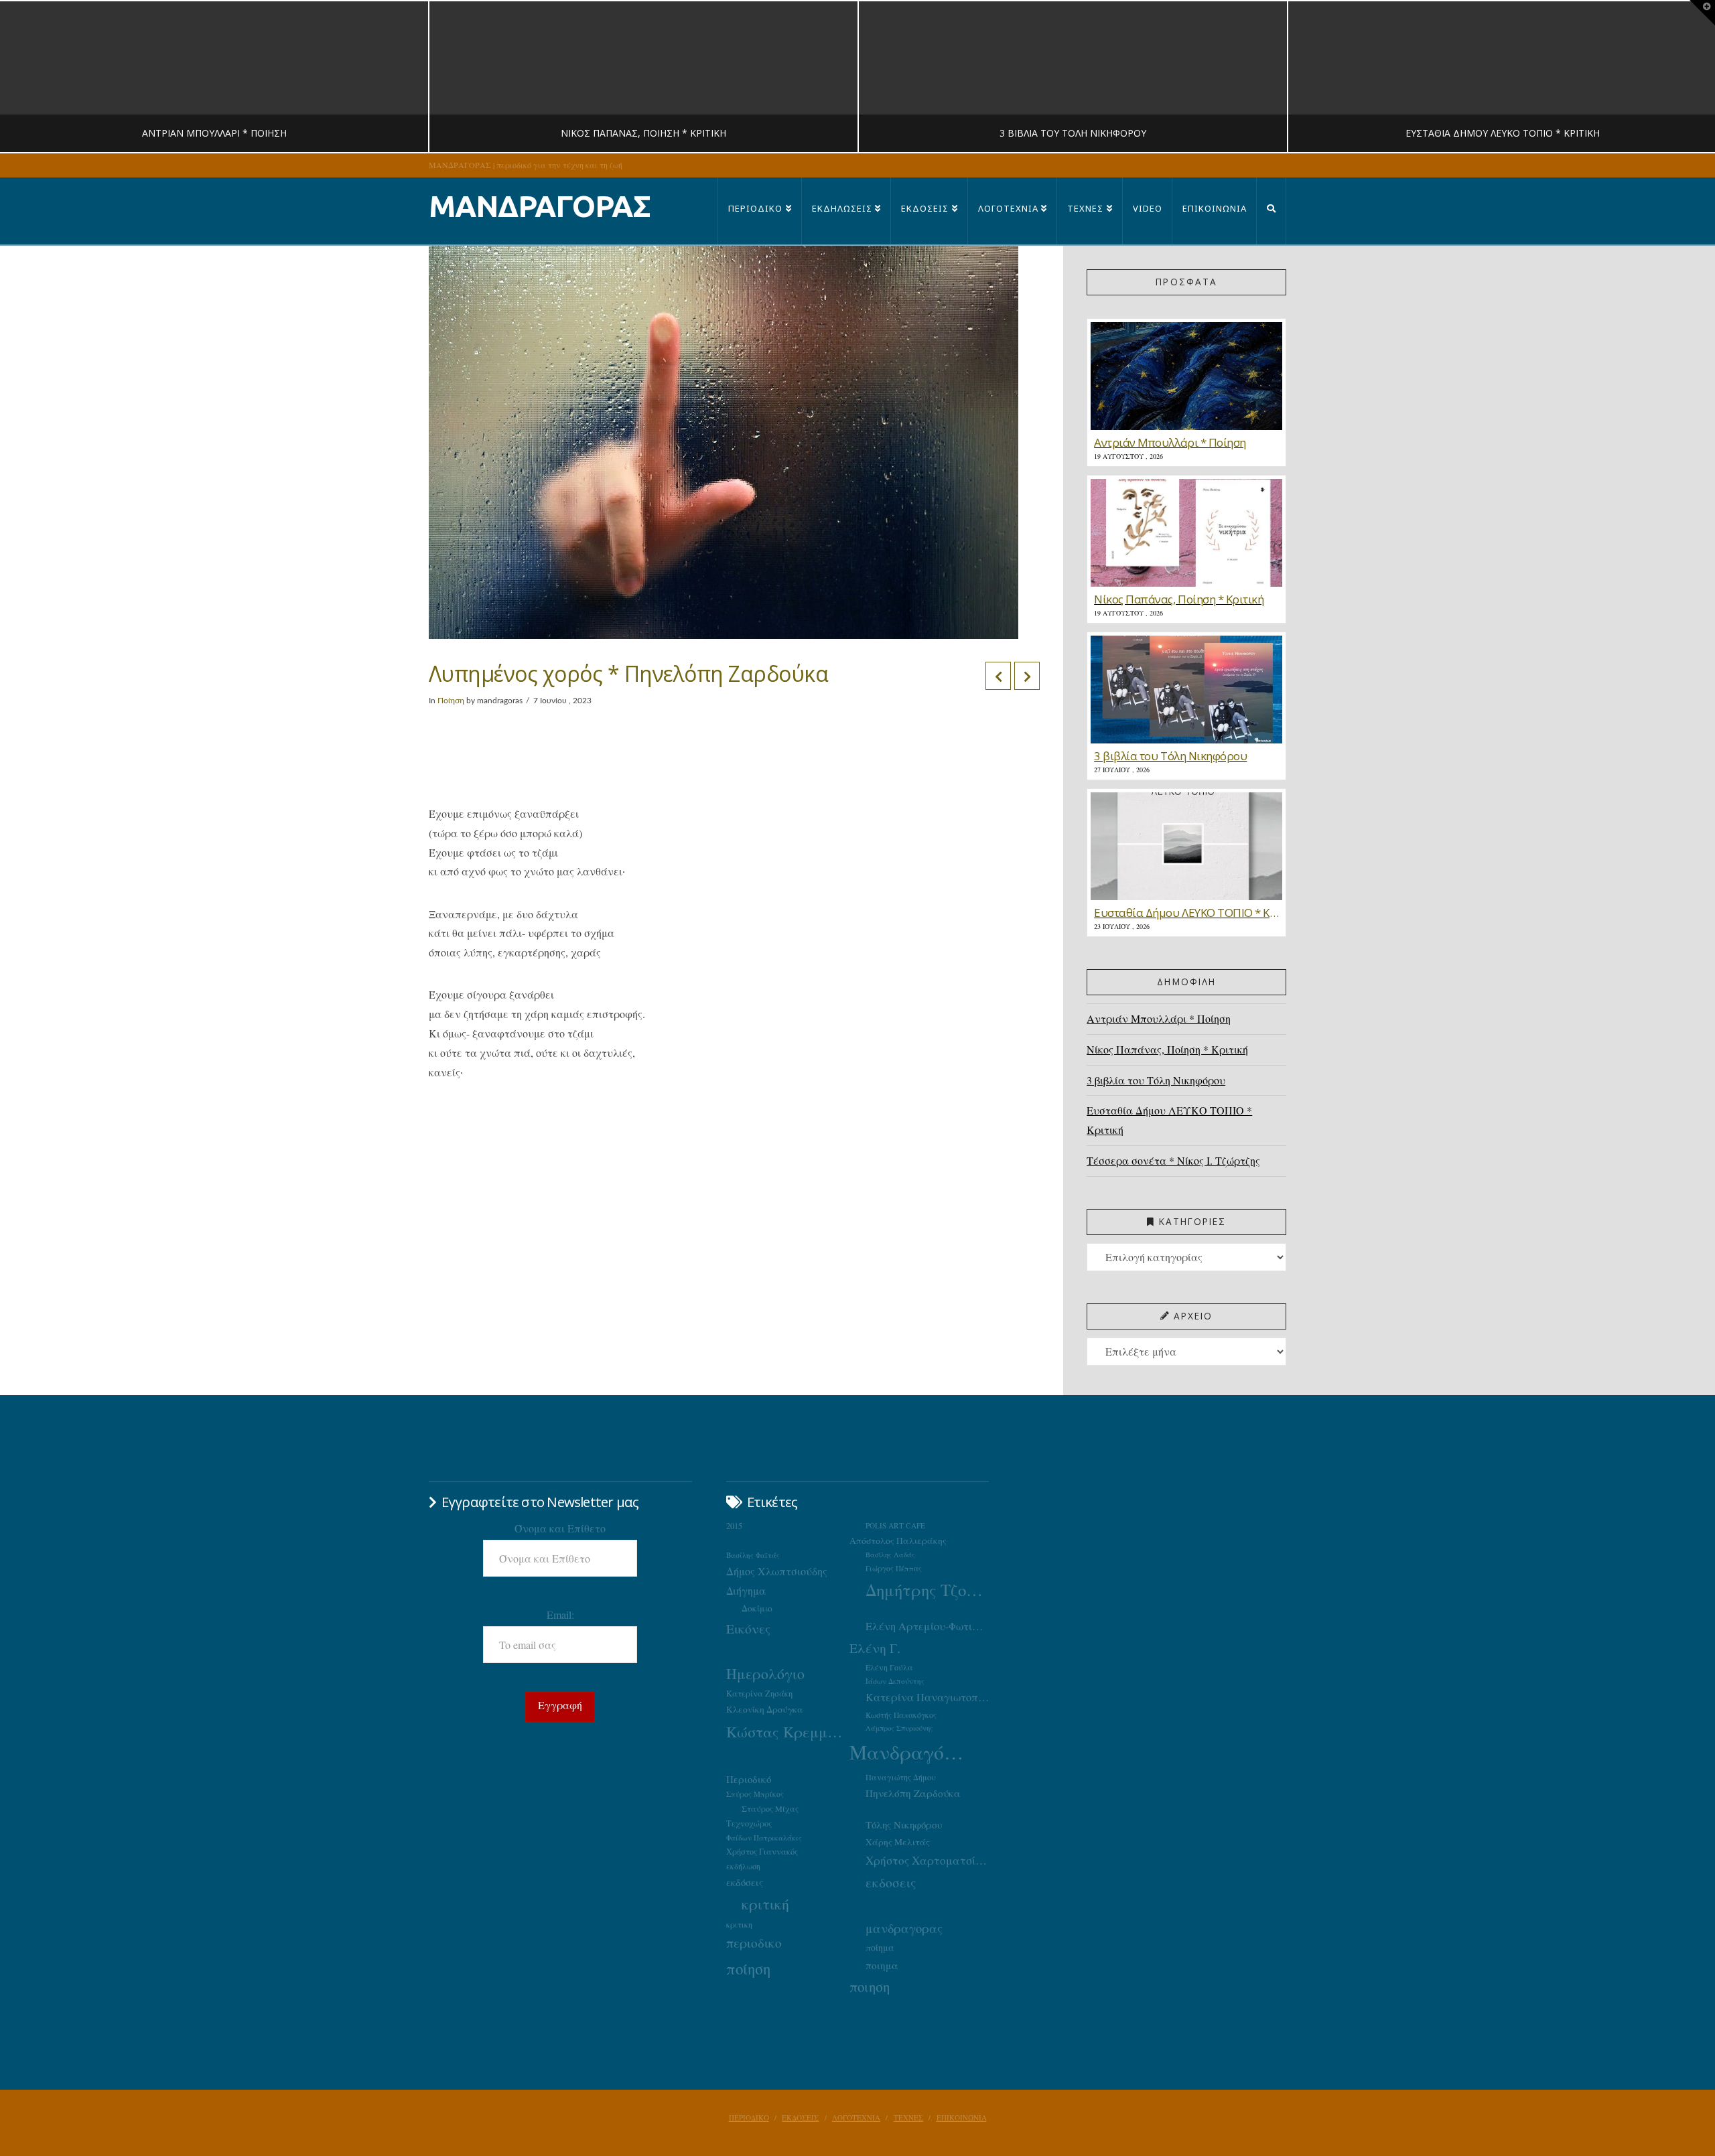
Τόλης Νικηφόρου (904, 1824)
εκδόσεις (745, 1882)
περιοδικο (754, 1943)
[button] (1702, 13)
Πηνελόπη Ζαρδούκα (913, 1793)
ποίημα (880, 1947)
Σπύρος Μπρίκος (755, 1794)
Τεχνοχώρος (749, 1823)
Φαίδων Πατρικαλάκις (764, 1838)
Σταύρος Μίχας (770, 1808)
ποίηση (748, 1968)
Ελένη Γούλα (889, 1667)
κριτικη (739, 1924)
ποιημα (882, 1965)
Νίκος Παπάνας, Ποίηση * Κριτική (1167, 1049)
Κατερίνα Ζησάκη (759, 1694)
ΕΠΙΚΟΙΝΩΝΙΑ (962, 2118)
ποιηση (870, 1987)
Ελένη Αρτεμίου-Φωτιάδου (927, 1626)
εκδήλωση (743, 1866)
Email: (560, 1614)
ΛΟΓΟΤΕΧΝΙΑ (856, 2118)
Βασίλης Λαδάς (890, 1555)
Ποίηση (451, 701)
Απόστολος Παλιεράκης (898, 1540)
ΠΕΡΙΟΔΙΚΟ (749, 2118)
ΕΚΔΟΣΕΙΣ (800, 2118)
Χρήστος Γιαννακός (762, 1851)
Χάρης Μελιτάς (898, 1842)
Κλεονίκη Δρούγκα (765, 1709)
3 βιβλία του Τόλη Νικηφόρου (1156, 1080)
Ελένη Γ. (875, 1648)
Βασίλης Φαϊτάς (753, 1555)
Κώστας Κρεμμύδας (788, 1731)
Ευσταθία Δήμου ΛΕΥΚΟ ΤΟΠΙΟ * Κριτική (1169, 1120)
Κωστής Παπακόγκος (901, 1715)
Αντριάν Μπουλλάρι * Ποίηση (1159, 1018)
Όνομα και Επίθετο (560, 1528)
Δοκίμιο (757, 1608)
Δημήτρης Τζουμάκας (927, 1590)
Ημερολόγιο (765, 1673)
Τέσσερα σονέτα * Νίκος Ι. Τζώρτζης (1173, 1160)
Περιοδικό (749, 1779)
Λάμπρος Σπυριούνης (899, 1728)
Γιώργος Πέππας (894, 1568)
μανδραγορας (904, 1928)
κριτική (765, 1904)
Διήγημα (746, 1590)
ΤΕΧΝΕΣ (908, 2118)
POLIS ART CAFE (895, 1525)
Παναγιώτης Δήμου (901, 1777)
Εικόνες (748, 1628)
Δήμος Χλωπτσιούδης (777, 1571)
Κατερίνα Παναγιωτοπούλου (927, 1697)
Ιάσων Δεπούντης (895, 1681)
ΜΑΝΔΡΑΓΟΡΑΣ (540, 206)
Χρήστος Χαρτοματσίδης (927, 1860)
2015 (734, 1526)
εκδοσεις (891, 1882)
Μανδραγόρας (911, 1752)
